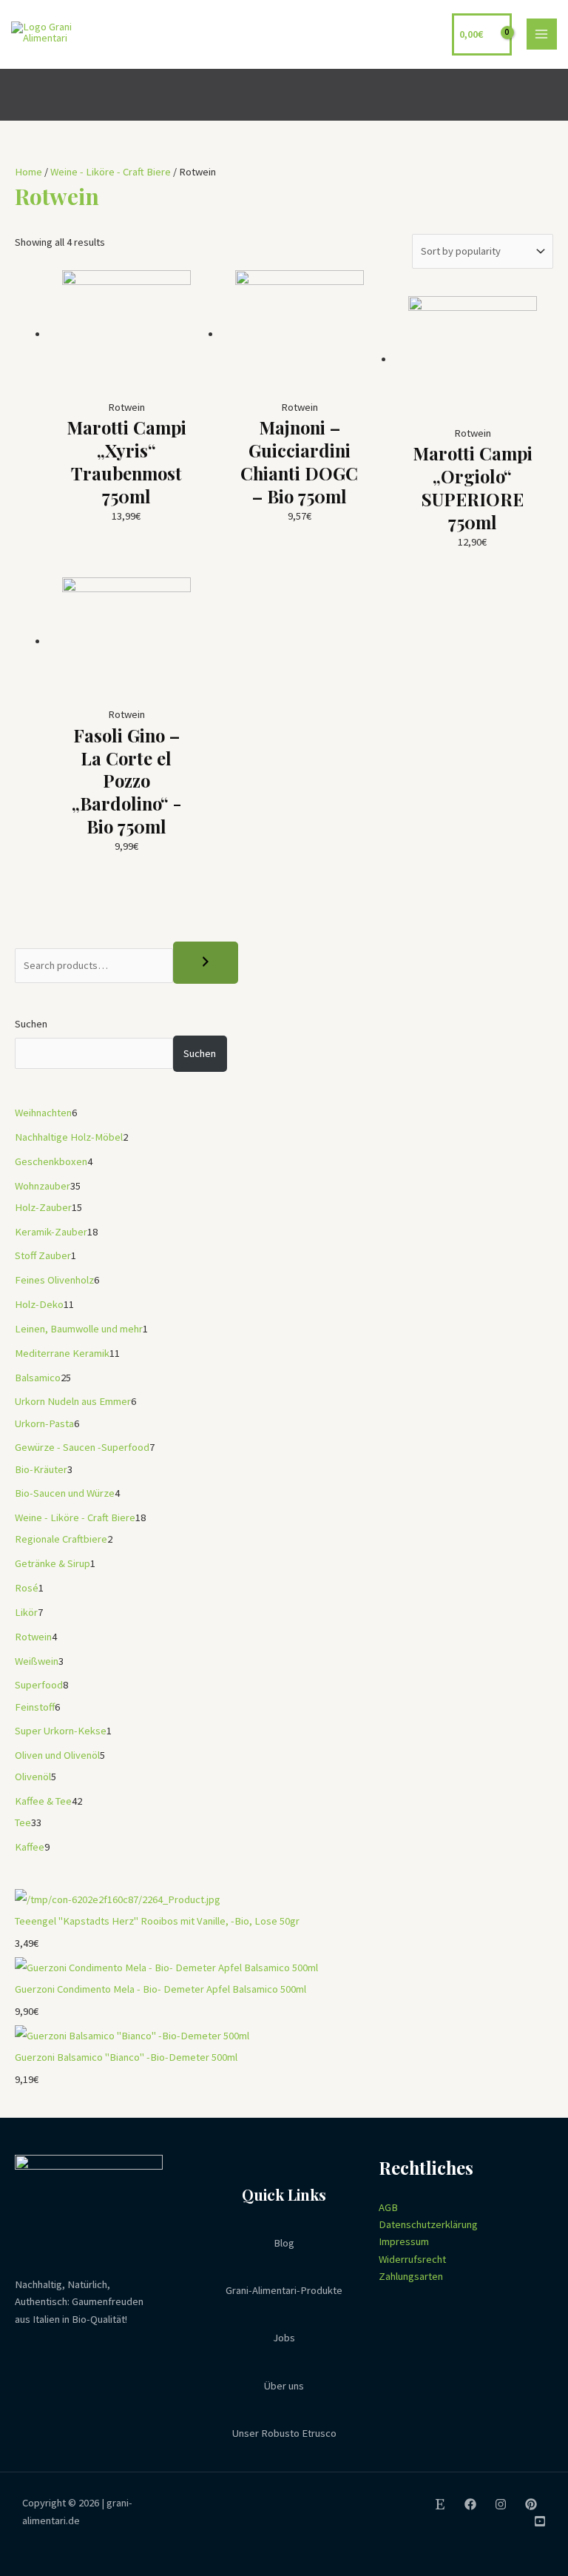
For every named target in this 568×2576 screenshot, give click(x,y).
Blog (284, 2243)
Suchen (31, 1024)
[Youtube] (540, 2521)
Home (28, 172)
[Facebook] (470, 2504)
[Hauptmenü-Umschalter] (542, 34)
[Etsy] (440, 2504)
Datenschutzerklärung (428, 2224)
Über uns (284, 2386)
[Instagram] (501, 2504)
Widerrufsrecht (412, 2259)
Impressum (404, 2241)
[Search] (206, 963)
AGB (388, 2207)
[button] (548, 94)
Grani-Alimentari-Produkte (284, 2290)
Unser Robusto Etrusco (284, 2433)
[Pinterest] (531, 2504)
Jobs (284, 2338)
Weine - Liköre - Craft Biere (111, 172)
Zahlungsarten (411, 2276)
